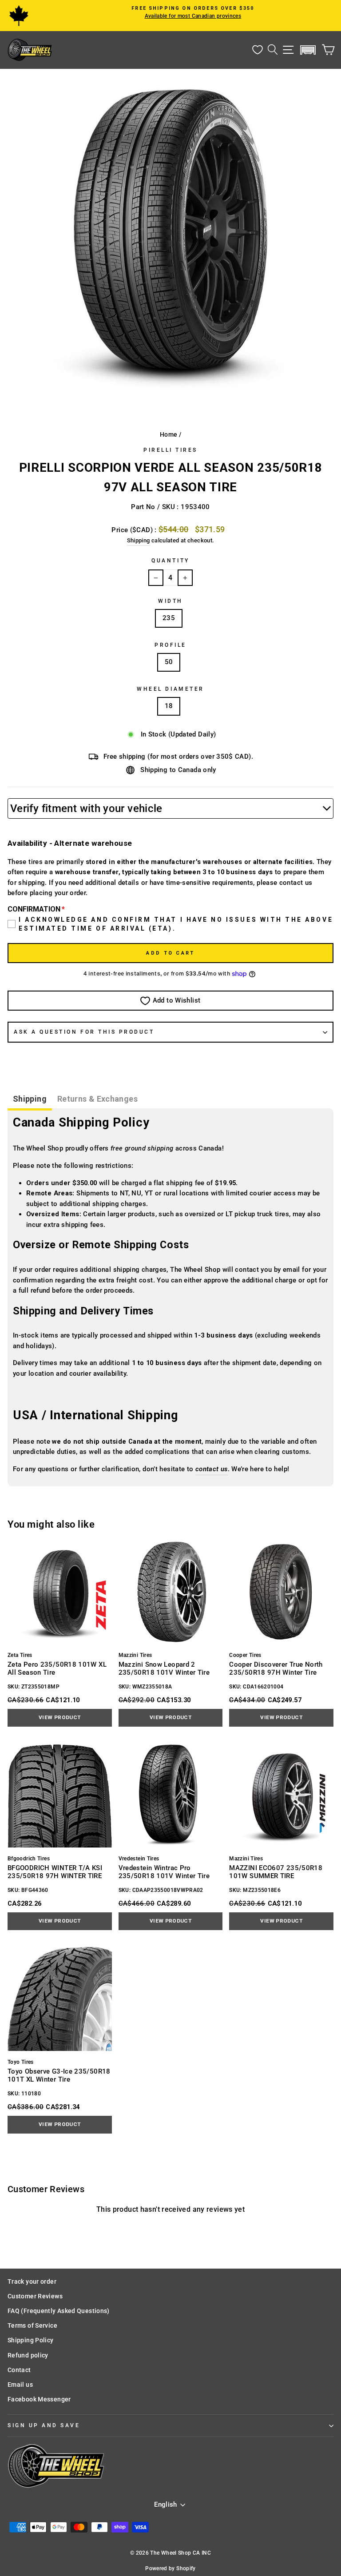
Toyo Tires (21, 2062)
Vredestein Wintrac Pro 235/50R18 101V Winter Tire (164, 1872)
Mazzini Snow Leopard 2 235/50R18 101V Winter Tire (164, 1668)
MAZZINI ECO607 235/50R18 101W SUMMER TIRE (276, 1872)
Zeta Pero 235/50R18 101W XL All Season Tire (57, 1668)
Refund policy (28, 2355)
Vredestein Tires (139, 1859)
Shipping (139, 540)
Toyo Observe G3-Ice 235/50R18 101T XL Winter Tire (59, 2075)
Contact (19, 2370)
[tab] (30, 1100)
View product (59, 1717)
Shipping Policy (31, 2340)
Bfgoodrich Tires (29, 1859)
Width (170, 601)
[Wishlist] (258, 50)
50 (169, 662)
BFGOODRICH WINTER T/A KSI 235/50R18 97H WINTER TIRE (55, 1872)
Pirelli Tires (170, 450)
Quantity (170, 561)
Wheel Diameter (170, 689)
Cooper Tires (245, 1655)
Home (169, 434)
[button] (308, 50)
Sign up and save (44, 2425)
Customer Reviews (35, 2296)
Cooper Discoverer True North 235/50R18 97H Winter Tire (276, 1668)
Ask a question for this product (84, 1032)
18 (169, 706)
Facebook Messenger (39, 2399)
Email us (20, 2385)
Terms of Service (32, 2325)
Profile (170, 645)
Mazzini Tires (135, 1655)
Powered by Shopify (170, 2568)
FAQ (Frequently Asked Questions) (59, 2311)
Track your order (32, 2281)
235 (169, 618)
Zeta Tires (20, 1655)
